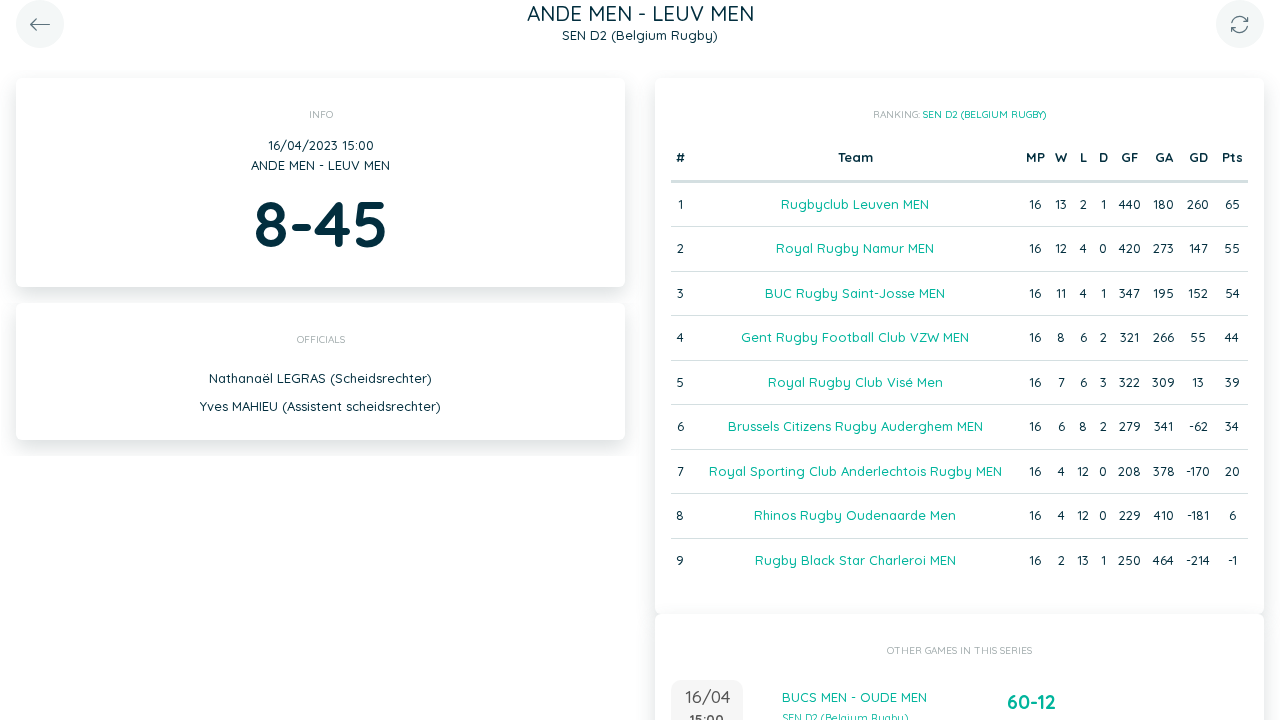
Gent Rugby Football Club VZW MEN (855, 337)
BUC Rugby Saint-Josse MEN (855, 293)
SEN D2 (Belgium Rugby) (984, 114)
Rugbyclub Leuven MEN (855, 204)
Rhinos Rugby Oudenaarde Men (855, 515)
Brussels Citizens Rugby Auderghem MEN (855, 426)
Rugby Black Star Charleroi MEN (855, 560)
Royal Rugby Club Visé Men (855, 382)
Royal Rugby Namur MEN (855, 248)
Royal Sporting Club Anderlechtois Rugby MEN (855, 471)
